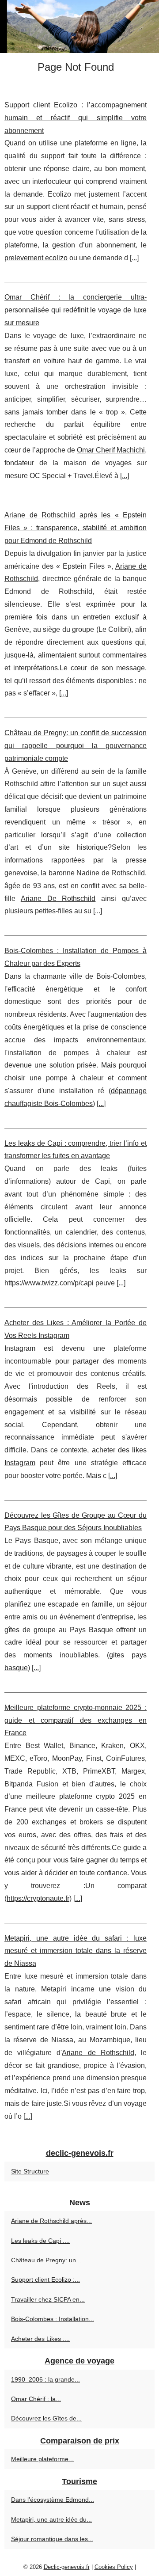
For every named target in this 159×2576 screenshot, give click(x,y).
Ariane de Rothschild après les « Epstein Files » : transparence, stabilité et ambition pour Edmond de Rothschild (76, 528)
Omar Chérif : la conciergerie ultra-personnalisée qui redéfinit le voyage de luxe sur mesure (76, 310)
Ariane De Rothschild (58, 899)
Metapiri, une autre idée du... (51, 2519)
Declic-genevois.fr (67, 2567)
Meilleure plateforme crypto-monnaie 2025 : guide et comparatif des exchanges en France (76, 1720)
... (134, 258)
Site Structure (30, 2171)
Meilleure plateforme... (42, 2459)
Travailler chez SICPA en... (48, 2299)
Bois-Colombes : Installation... (53, 2319)
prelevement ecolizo (36, 258)
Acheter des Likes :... (40, 2339)
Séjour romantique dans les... (52, 2539)
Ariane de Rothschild (98, 2053)
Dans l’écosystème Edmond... (53, 2500)
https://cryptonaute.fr (38, 1898)
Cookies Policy (114, 2567)
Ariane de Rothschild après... (51, 2221)
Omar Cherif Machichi (111, 450)
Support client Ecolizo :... (45, 2280)
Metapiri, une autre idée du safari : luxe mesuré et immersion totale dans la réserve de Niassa (76, 1951)
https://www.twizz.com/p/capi (49, 1283)
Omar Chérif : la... (36, 2399)
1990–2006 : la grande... (45, 2379)
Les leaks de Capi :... (40, 2241)
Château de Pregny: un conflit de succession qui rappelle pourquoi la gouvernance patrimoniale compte (76, 746)
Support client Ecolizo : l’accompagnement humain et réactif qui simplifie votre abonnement (76, 118)
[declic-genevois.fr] (79, 27)
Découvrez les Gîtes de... (46, 2418)
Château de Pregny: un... (46, 2260)
